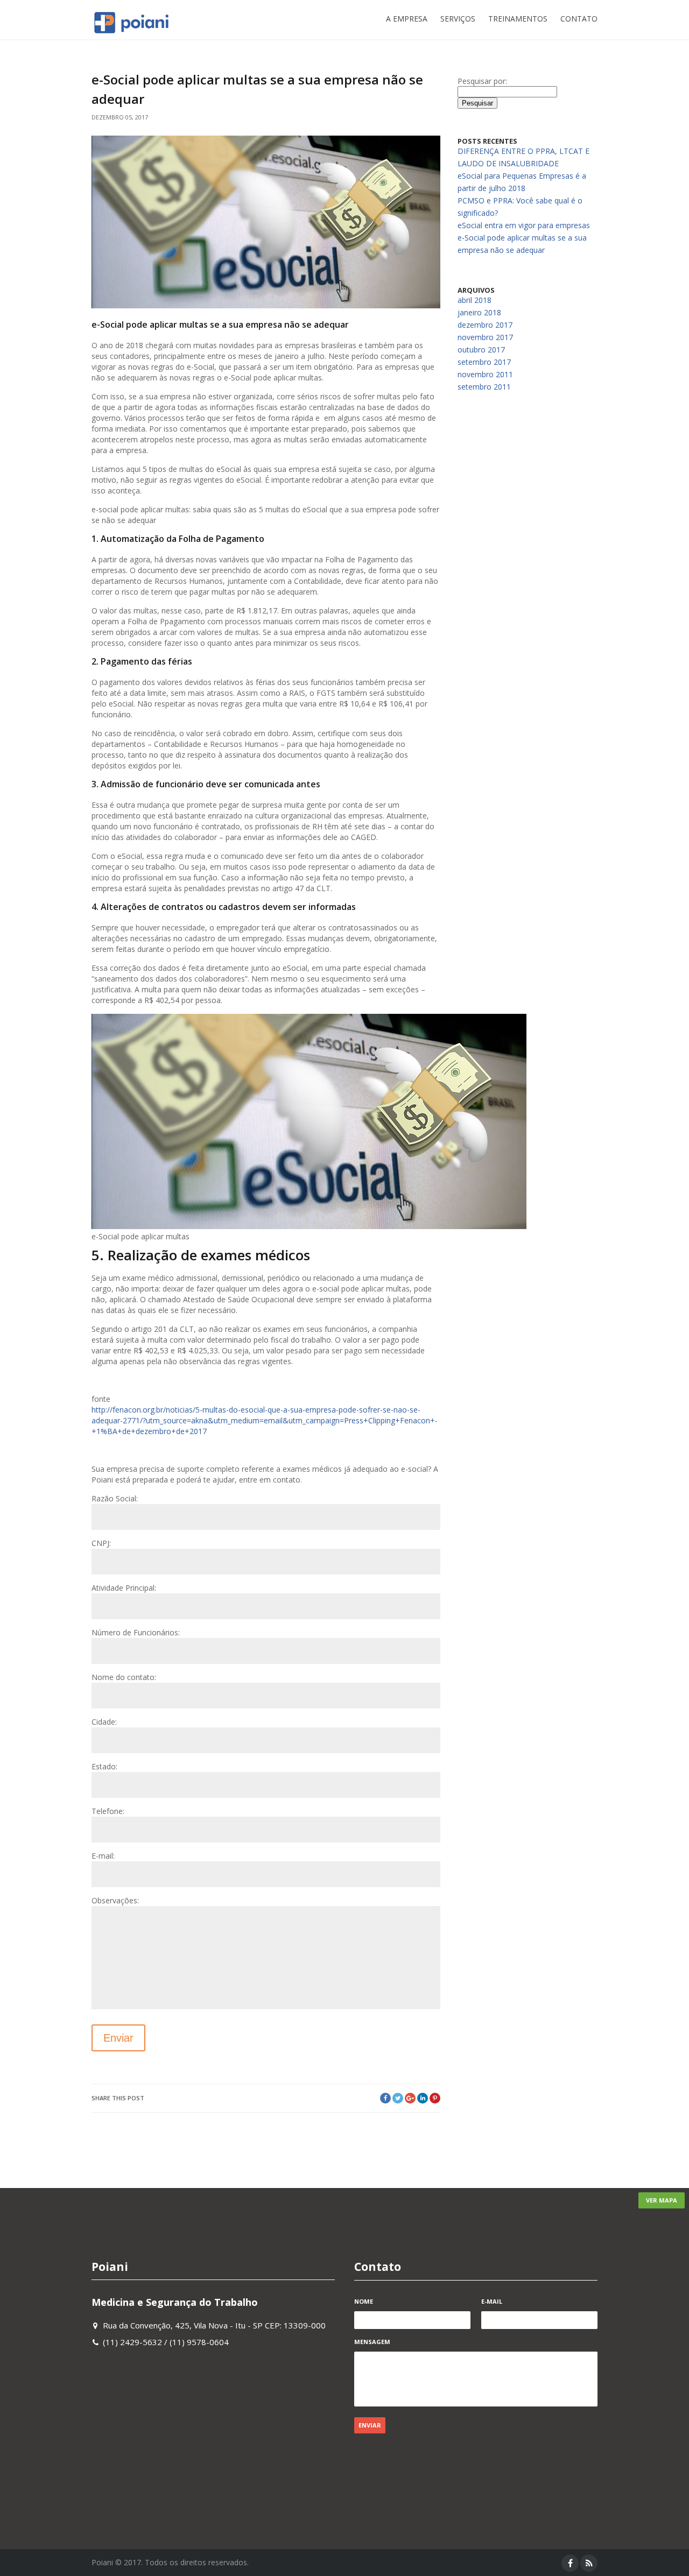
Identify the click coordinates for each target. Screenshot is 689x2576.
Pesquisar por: (482, 81)
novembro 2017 (485, 337)
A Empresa (407, 19)
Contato (579, 19)
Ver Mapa (662, 2200)
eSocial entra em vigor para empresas (524, 225)
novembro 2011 (485, 374)
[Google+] (410, 2098)
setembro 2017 (484, 362)
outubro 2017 (481, 350)
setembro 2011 (484, 387)
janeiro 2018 (479, 312)
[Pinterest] (435, 2098)
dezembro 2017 (485, 325)
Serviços (458, 19)
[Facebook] (385, 2098)
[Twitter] (398, 2098)
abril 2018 (474, 300)
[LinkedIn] (423, 2098)
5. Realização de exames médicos (201, 1255)
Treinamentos (518, 19)
